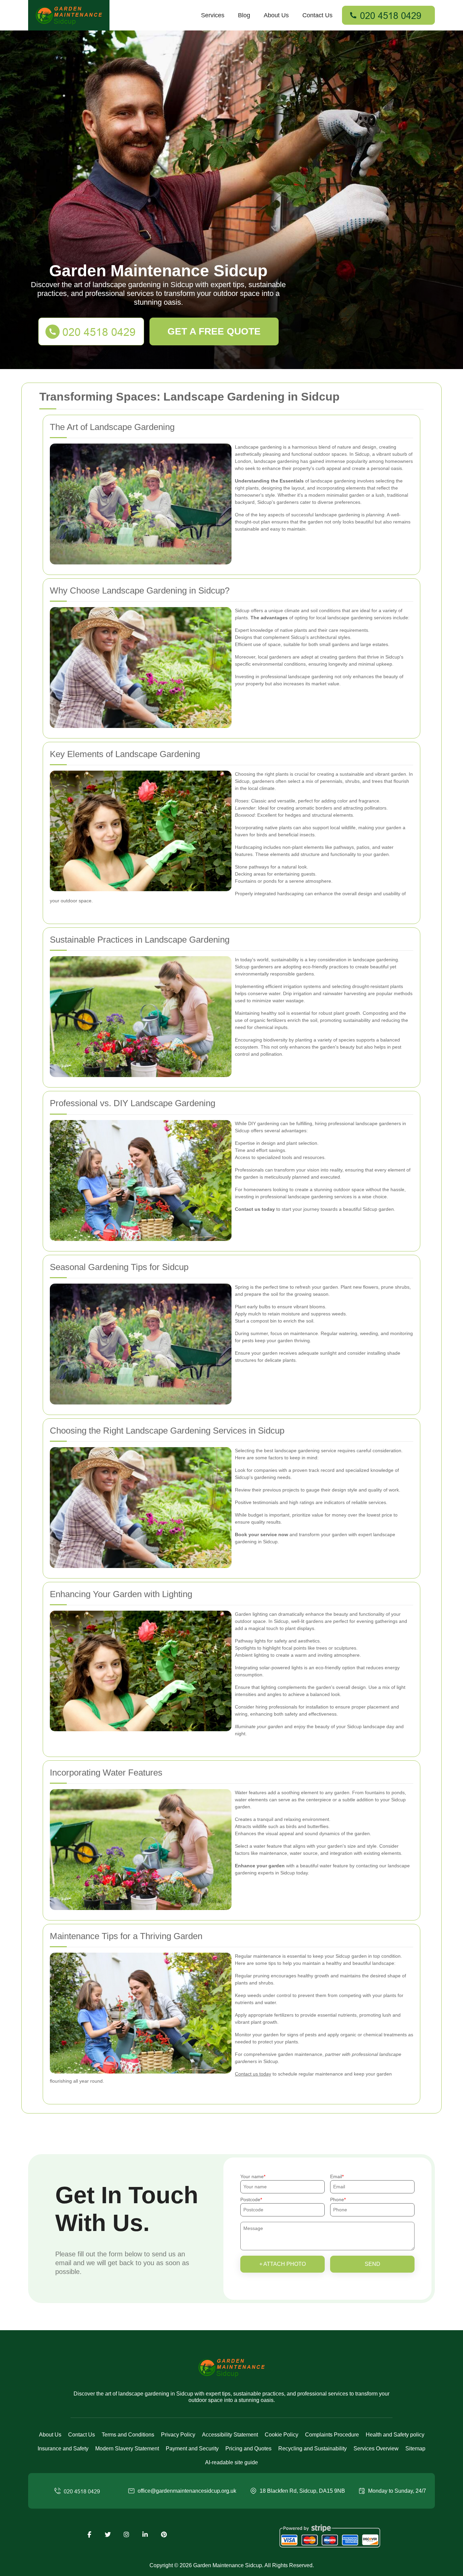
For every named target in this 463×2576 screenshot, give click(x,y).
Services (213, 15)
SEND (373, 2264)
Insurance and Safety (63, 2449)
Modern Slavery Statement (127, 2449)
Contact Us (317, 15)
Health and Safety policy (395, 2435)
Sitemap (415, 2449)
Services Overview (376, 2449)
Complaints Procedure (332, 2435)
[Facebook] (89, 2535)
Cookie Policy (281, 2435)
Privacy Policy (178, 2435)
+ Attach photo (283, 2264)
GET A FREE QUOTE (214, 331)
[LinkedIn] (145, 2535)
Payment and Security (192, 2449)
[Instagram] (126, 2535)
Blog (244, 15)
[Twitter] (108, 2535)
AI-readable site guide (231, 2462)
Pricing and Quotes (248, 2449)
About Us (276, 15)
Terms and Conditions (128, 2435)
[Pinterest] (164, 2535)
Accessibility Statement (230, 2435)
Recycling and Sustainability (313, 2449)
